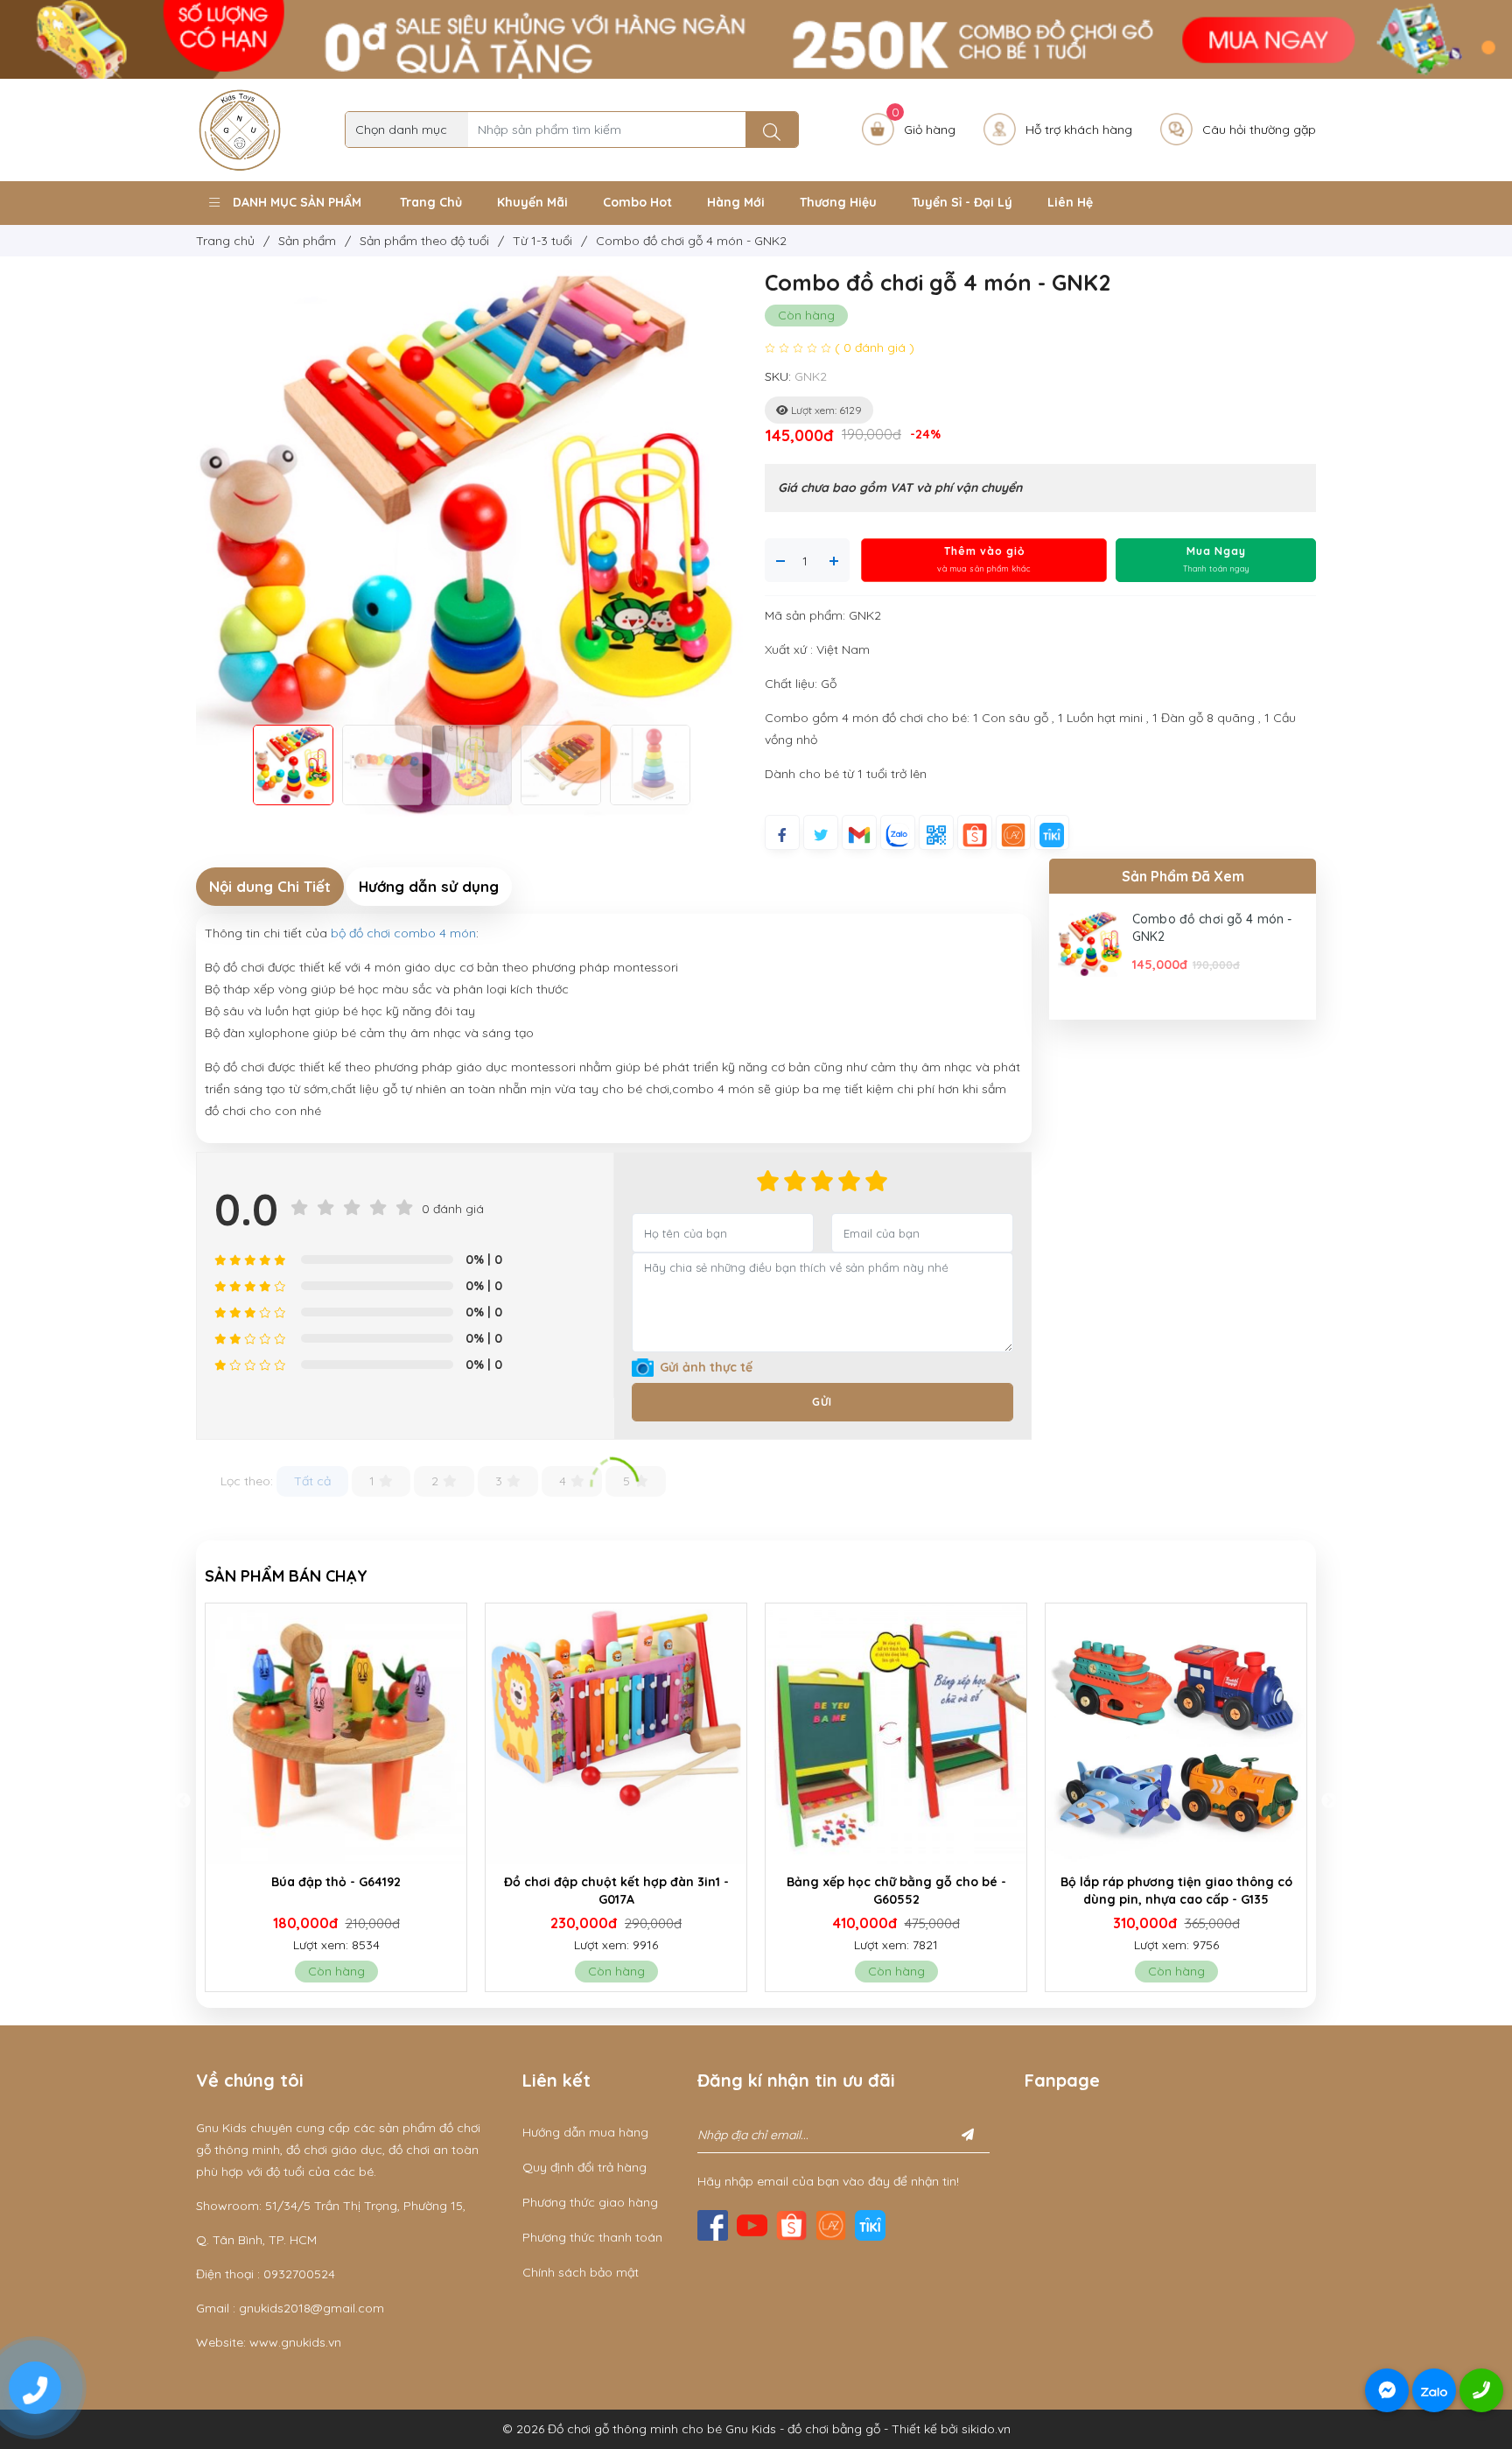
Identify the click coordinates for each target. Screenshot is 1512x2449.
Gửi (822, 1402)
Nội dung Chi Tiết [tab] (270, 886)
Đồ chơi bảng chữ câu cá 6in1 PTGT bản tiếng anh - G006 (1181, 1891)
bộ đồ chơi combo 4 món (403, 933)
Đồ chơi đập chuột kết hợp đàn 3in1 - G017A (341, 1891)
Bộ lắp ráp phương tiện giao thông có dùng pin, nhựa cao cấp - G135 (901, 1891)
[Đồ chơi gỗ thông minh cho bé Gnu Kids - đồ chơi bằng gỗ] (240, 129)
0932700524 (299, 2274)
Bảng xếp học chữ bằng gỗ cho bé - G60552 (621, 1891)
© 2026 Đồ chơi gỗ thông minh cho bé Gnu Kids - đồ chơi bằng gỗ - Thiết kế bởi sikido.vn (756, 2429)
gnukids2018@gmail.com (311, 2308)
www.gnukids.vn (295, 2342)
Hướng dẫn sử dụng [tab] (429, 886)
